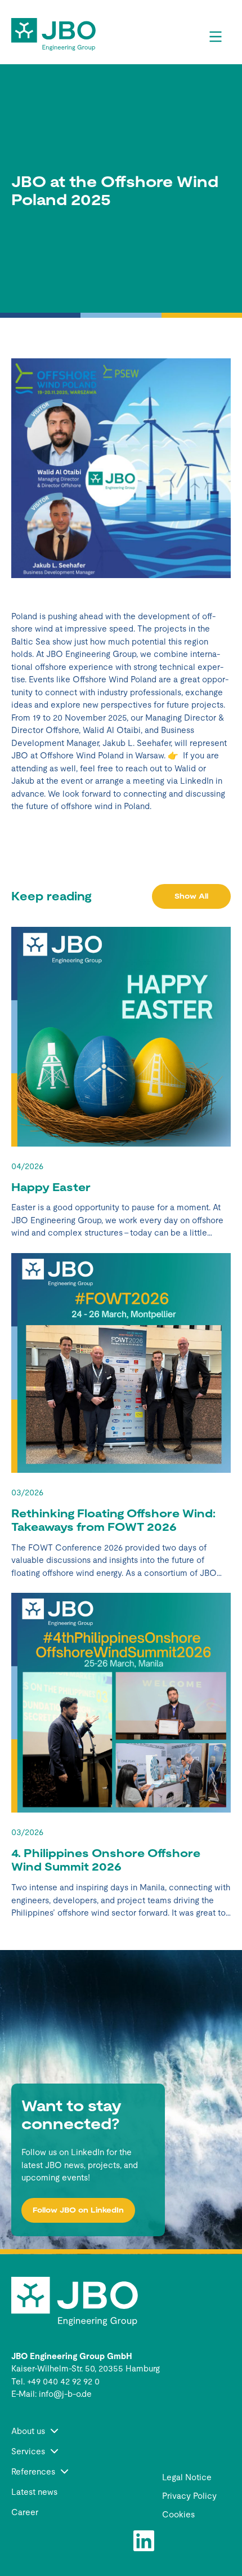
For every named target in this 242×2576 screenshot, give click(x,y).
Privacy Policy (189, 2496)
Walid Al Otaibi (112, 730)
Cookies (178, 2514)
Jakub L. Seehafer (136, 743)
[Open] (216, 37)
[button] (75, 2431)
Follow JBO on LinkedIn (78, 2210)
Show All (191, 896)
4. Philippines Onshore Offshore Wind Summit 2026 (106, 1860)
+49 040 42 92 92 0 (63, 2381)
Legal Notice (187, 2477)
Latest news (34, 2492)
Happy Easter (51, 1187)
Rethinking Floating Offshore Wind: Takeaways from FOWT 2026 (113, 1520)
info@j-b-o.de (65, 2394)
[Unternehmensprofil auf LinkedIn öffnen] (144, 2541)
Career (25, 2512)
